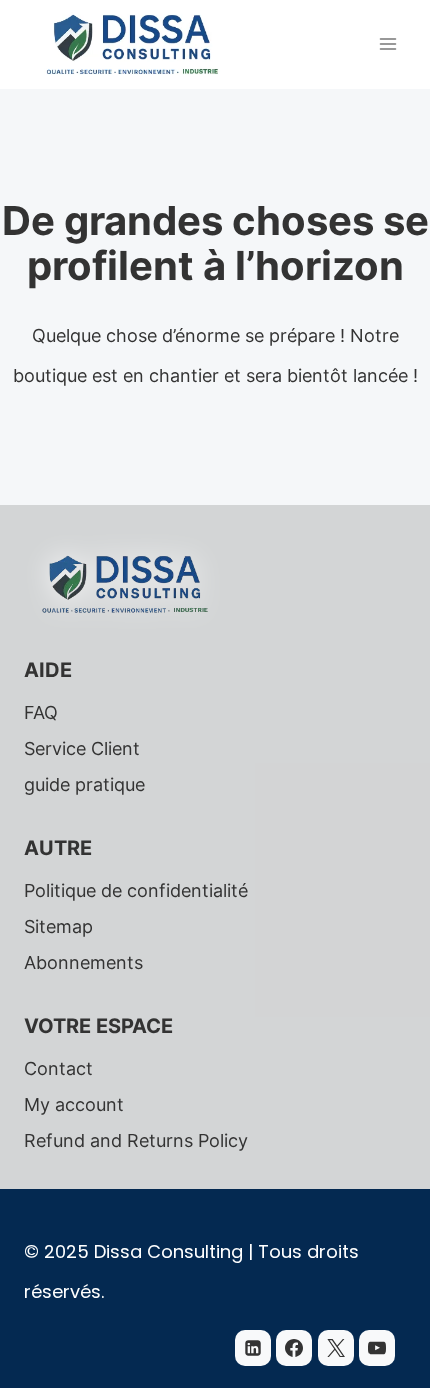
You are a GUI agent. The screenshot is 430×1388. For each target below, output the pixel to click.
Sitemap (58, 926)
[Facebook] (294, 1348)
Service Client (82, 748)
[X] (336, 1348)
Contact (58, 1068)
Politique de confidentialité (136, 890)
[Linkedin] (253, 1348)
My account (74, 1104)
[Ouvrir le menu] (387, 44)
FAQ (41, 712)
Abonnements (83, 962)
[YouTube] (377, 1348)
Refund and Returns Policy (136, 1140)
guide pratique (84, 784)
